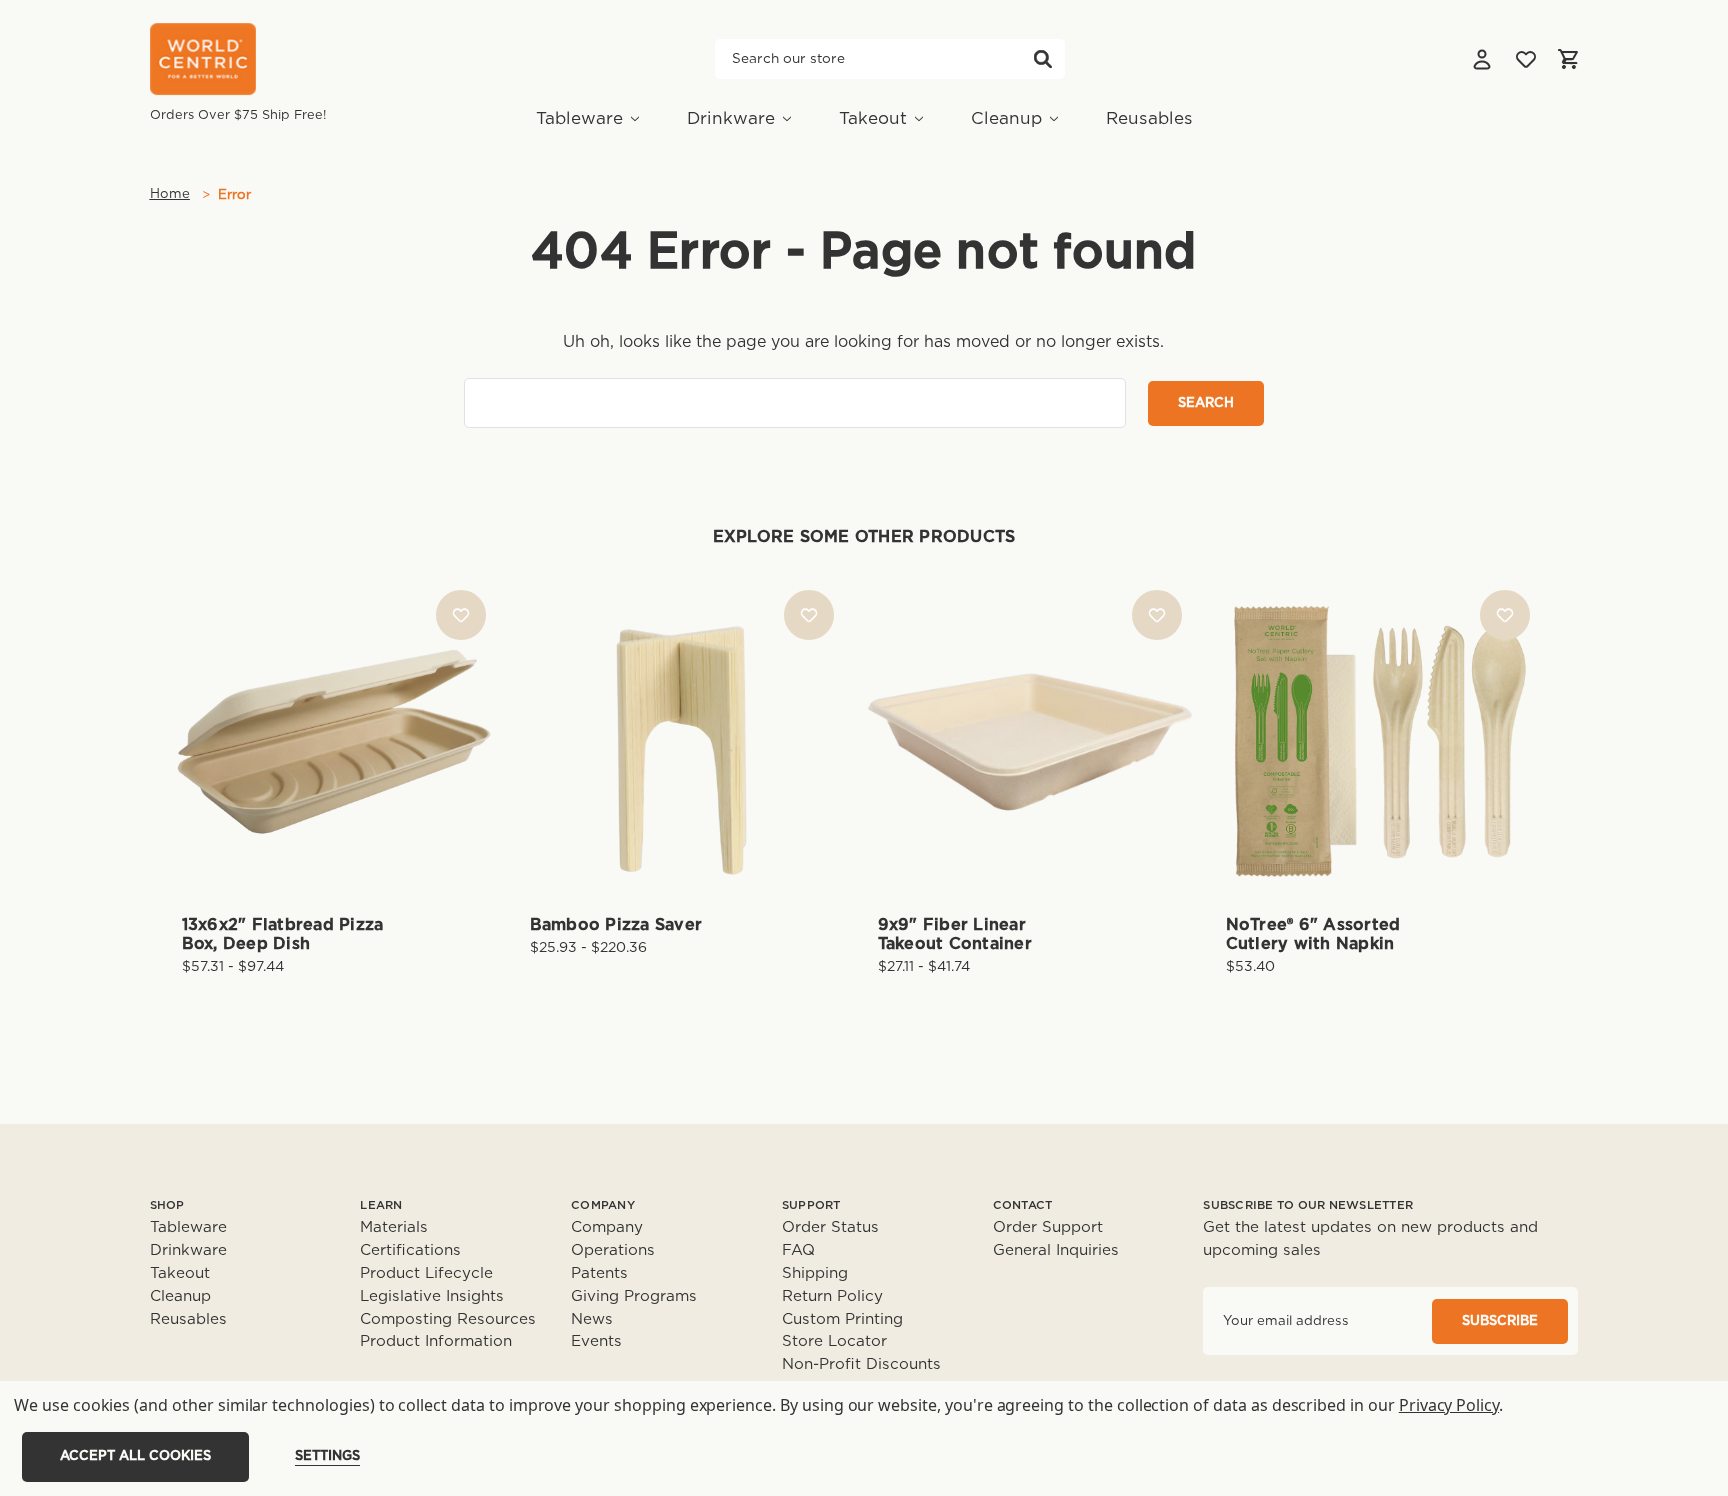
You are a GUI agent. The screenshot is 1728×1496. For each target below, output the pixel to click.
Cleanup (1006, 118)
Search (1043, 59)
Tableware (579, 118)
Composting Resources (448, 1319)
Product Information (436, 1341)
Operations (613, 1250)
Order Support (1048, 1227)
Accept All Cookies (135, 1456)
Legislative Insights (432, 1296)
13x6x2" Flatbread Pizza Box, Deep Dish (283, 934)
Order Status (830, 1227)
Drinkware (731, 118)
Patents (599, 1273)
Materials (394, 1227)
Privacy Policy (1449, 1405)
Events (596, 1341)
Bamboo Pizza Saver (616, 925)
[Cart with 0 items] (1568, 59)
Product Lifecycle (426, 1273)
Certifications (410, 1250)
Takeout (873, 118)
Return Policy (832, 1296)
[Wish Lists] (1526, 59)
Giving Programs (634, 1296)
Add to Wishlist (461, 615)
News (592, 1319)
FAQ (798, 1250)
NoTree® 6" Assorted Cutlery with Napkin (1313, 934)
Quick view (334, 707)
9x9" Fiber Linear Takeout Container (955, 934)
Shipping (815, 1273)
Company (607, 1227)
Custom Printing (842, 1319)
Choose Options (334, 773)
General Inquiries (1056, 1250)
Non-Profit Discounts (861, 1364)
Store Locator (834, 1341)
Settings (327, 1456)
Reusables (1149, 118)
